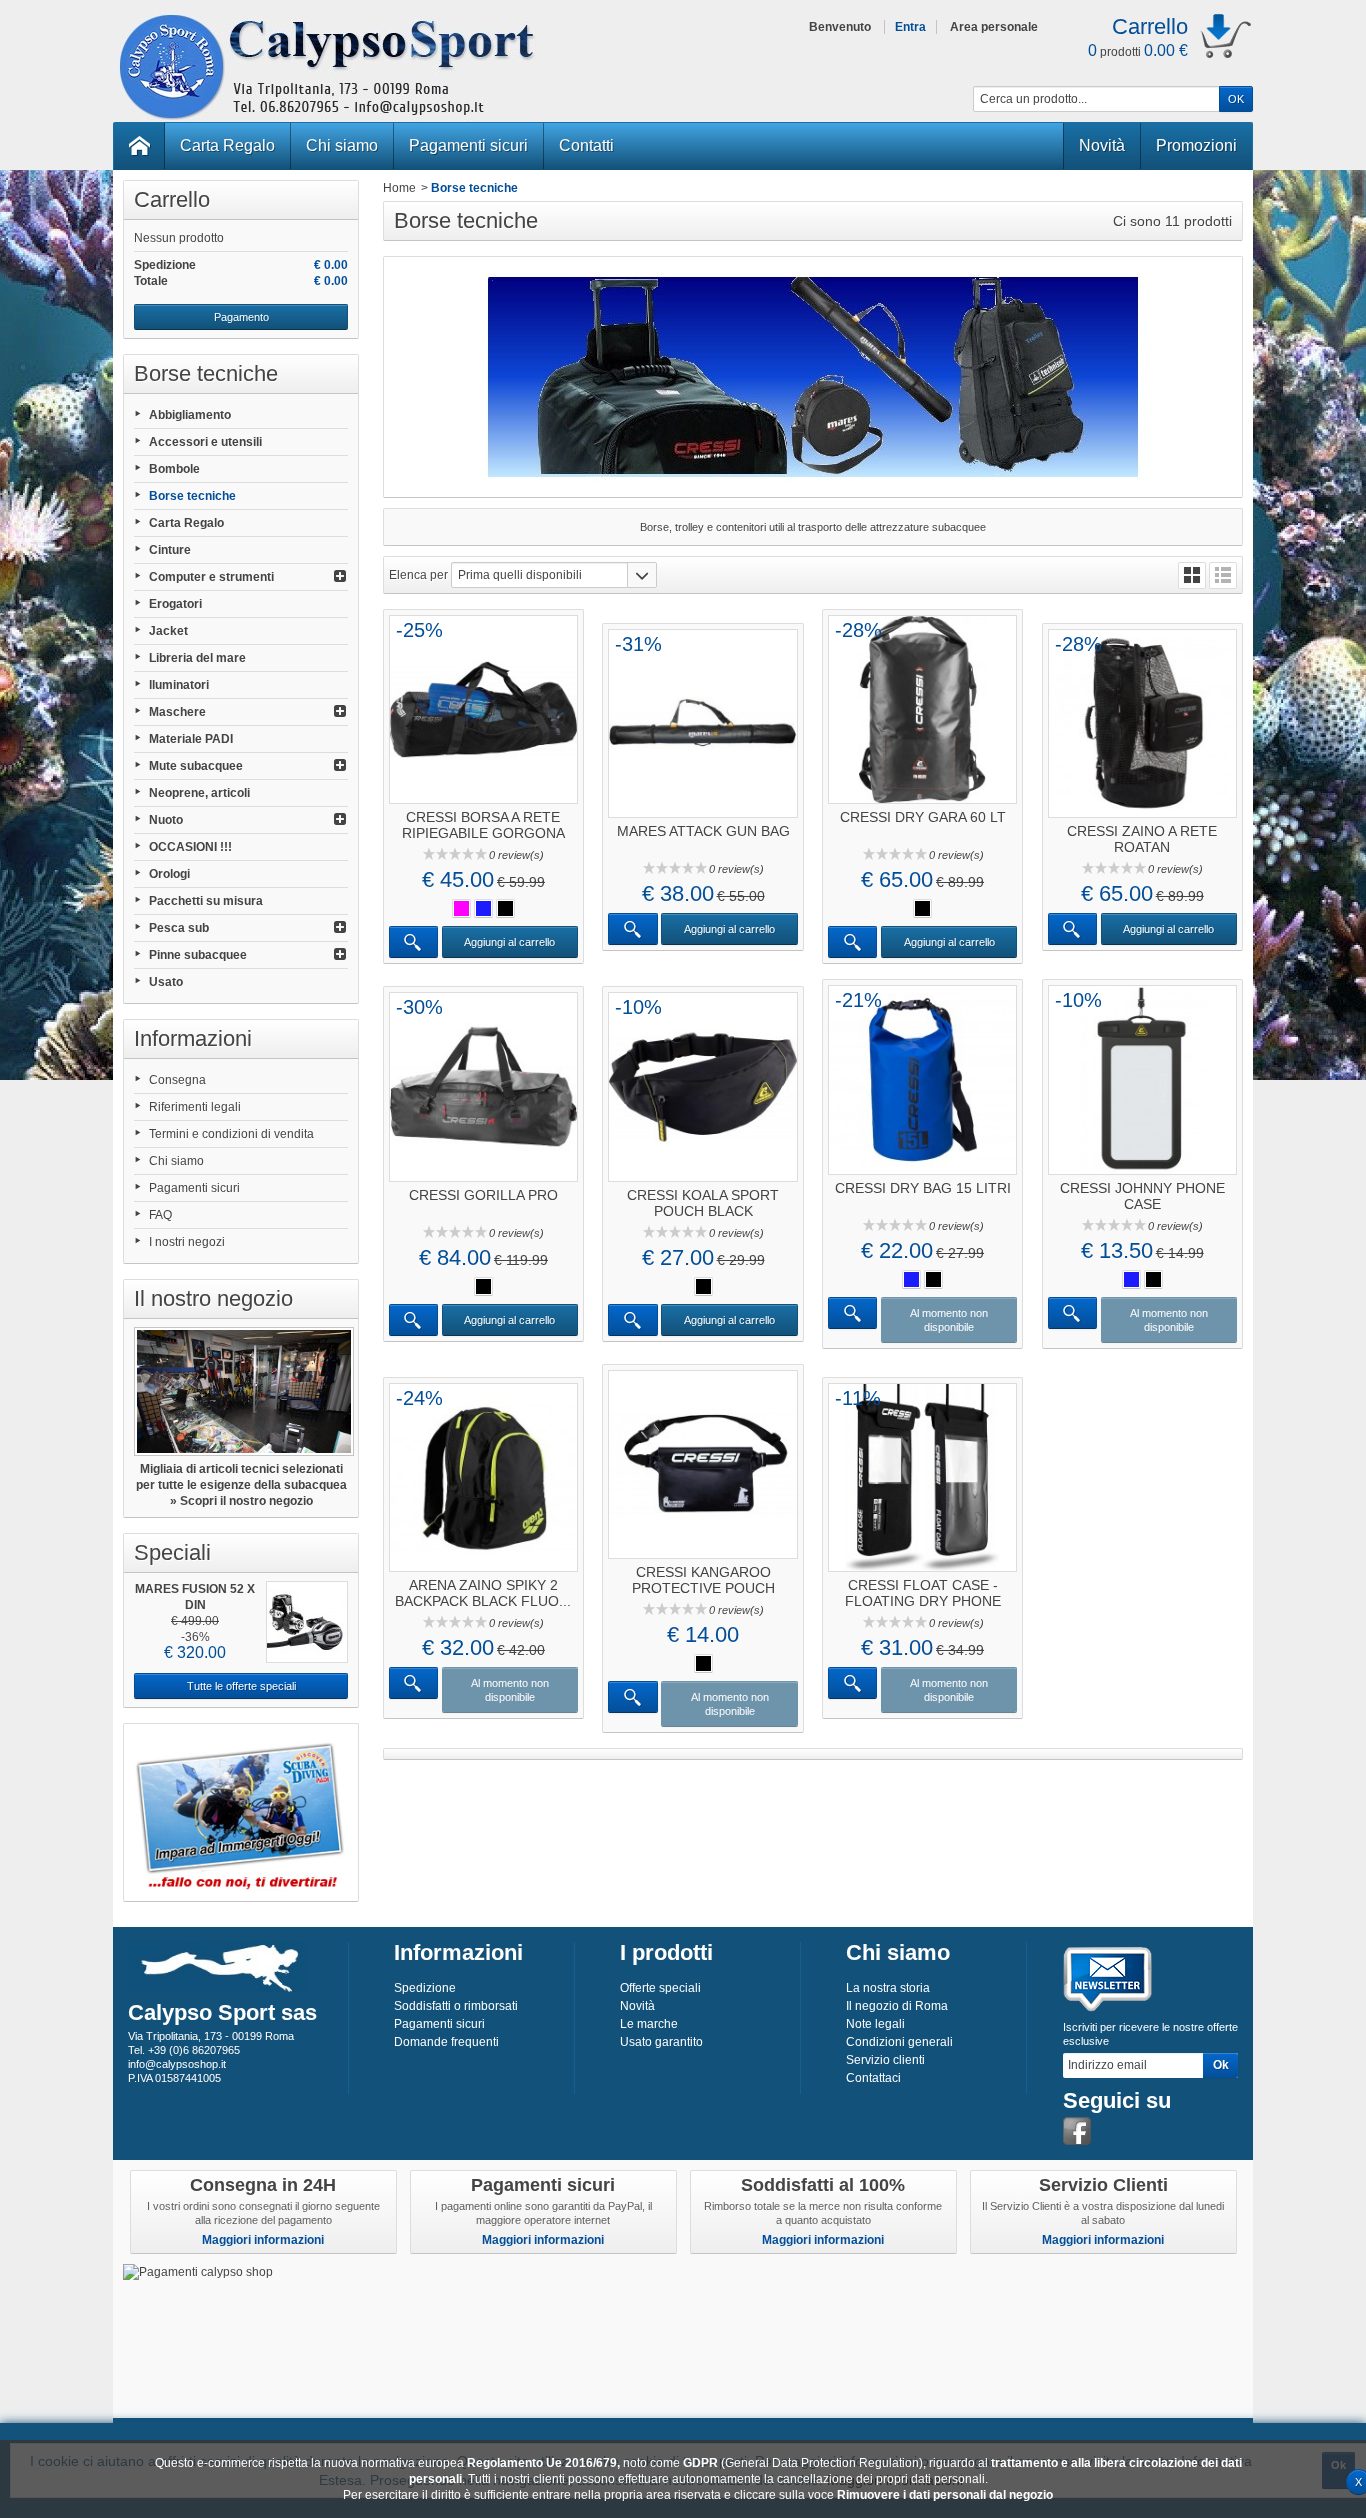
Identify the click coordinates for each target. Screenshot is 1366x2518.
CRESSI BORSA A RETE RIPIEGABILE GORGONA (483, 825)
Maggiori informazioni (263, 2240)
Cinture (170, 550)
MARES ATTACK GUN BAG (703, 831)
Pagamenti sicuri (468, 145)
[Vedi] (413, 942)
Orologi (169, 874)
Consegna (177, 1080)
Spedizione (425, 1988)
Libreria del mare (197, 658)
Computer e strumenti (211, 577)
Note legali (875, 2024)
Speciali (172, 1552)
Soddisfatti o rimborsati (456, 2006)
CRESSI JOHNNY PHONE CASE (1142, 1196)
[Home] (139, 146)
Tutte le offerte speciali (241, 1686)
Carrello (172, 199)
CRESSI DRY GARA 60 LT (923, 817)
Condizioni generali (899, 2042)
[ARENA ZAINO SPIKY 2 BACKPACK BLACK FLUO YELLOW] (483, 1477)
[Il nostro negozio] (241, 1391)
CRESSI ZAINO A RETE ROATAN (1142, 839)
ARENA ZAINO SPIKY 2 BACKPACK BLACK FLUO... (483, 1593)
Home (399, 188)
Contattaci (873, 2078)
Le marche (649, 2024)
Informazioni (193, 1038)
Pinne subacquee (198, 955)
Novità (1102, 145)
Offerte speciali (660, 1988)
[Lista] (1223, 575)
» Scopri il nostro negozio (241, 1501)
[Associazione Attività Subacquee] (241, 1812)
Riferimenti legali (195, 1107)
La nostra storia (888, 1988)
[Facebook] (1077, 2131)
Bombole (174, 469)
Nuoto (166, 820)
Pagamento (241, 317)
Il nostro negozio (213, 1298)
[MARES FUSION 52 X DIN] (307, 1622)
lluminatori (179, 685)
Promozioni (1196, 145)
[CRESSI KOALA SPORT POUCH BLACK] (702, 1086)
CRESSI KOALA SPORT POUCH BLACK (703, 1203)
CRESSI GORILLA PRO (483, 1195)
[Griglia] (1192, 575)
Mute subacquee (196, 766)
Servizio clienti (885, 2060)
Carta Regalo (227, 145)
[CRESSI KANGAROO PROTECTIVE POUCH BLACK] (702, 1464)
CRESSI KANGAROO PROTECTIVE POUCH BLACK (703, 1588)
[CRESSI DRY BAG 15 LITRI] (922, 1079)
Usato (166, 982)
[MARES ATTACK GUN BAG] (702, 723)
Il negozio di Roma (897, 2006)
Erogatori (175, 604)
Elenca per (418, 575)
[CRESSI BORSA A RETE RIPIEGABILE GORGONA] (483, 709)
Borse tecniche (192, 496)
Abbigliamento (190, 415)
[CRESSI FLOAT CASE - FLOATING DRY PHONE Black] (922, 1477)
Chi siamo (342, 145)
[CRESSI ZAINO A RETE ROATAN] (1142, 723)
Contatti (586, 145)
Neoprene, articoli (199, 793)
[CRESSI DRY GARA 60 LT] (922, 709)
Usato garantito (661, 2042)
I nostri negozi (187, 1242)
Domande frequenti (446, 2042)
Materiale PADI (191, 739)
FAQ (160, 1215)
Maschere (177, 712)
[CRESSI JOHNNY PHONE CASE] (1142, 1079)
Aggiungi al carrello (509, 942)
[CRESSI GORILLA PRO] (483, 1086)
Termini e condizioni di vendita (231, 1134)
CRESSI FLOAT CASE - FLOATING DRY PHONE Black (923, 1601)
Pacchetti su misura (206, 901)
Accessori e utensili (205, 442)
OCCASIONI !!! (190, 847)
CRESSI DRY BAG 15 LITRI (923, 1188)
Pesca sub (179, 928)
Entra (910, 27)
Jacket (168, 631)
